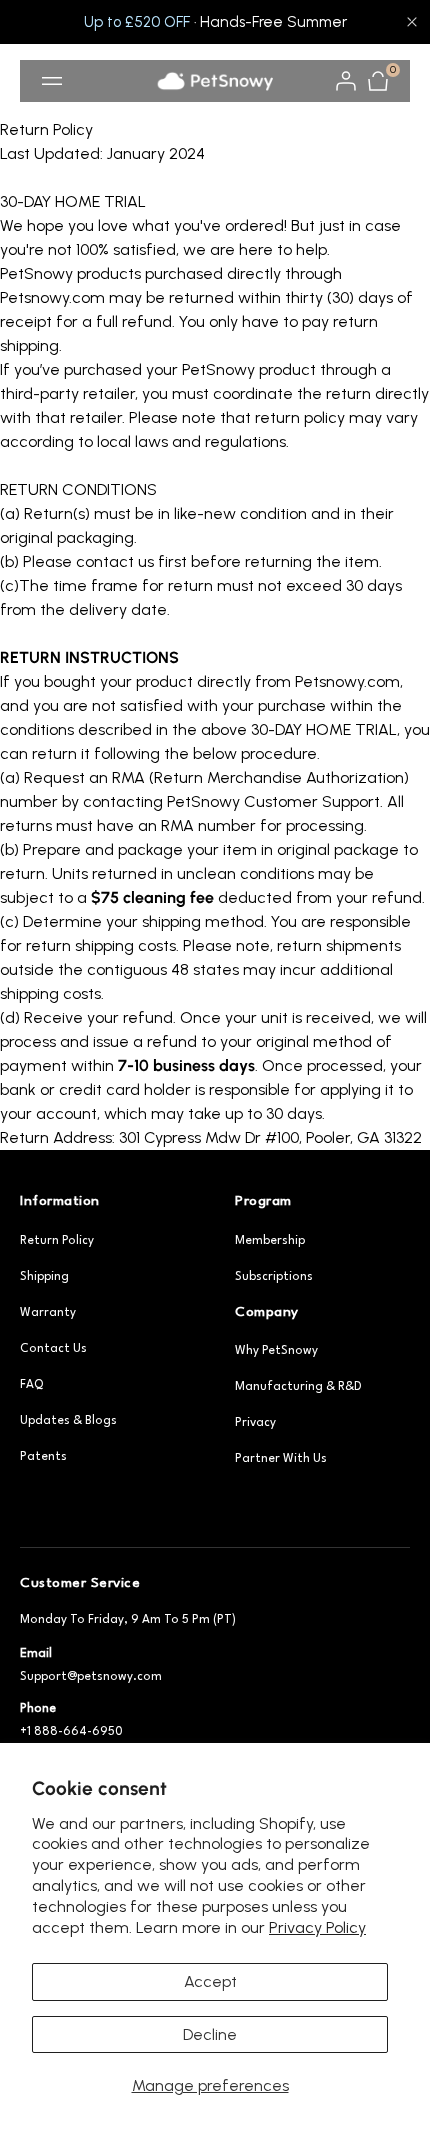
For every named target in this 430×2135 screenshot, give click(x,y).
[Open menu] (52, 81)
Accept (210, 1981)
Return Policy (57, 1241)
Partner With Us (281, 1459)
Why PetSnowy (276, 1351)
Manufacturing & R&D (298, 1387)
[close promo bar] (412, 22)
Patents (43, 1457)
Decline (210, 2034)
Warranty (48, 1313)
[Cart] (378, 81)
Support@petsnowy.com (91, 1677)
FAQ (31, 1385)
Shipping (44, 1277)
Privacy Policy (317, 1927)
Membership (270, 1241)
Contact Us (53, 1349)
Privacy (255, 1423)
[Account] (346, 81)
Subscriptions (274, 1277)
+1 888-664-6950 (71, 1732)
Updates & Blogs (68, 1421)
